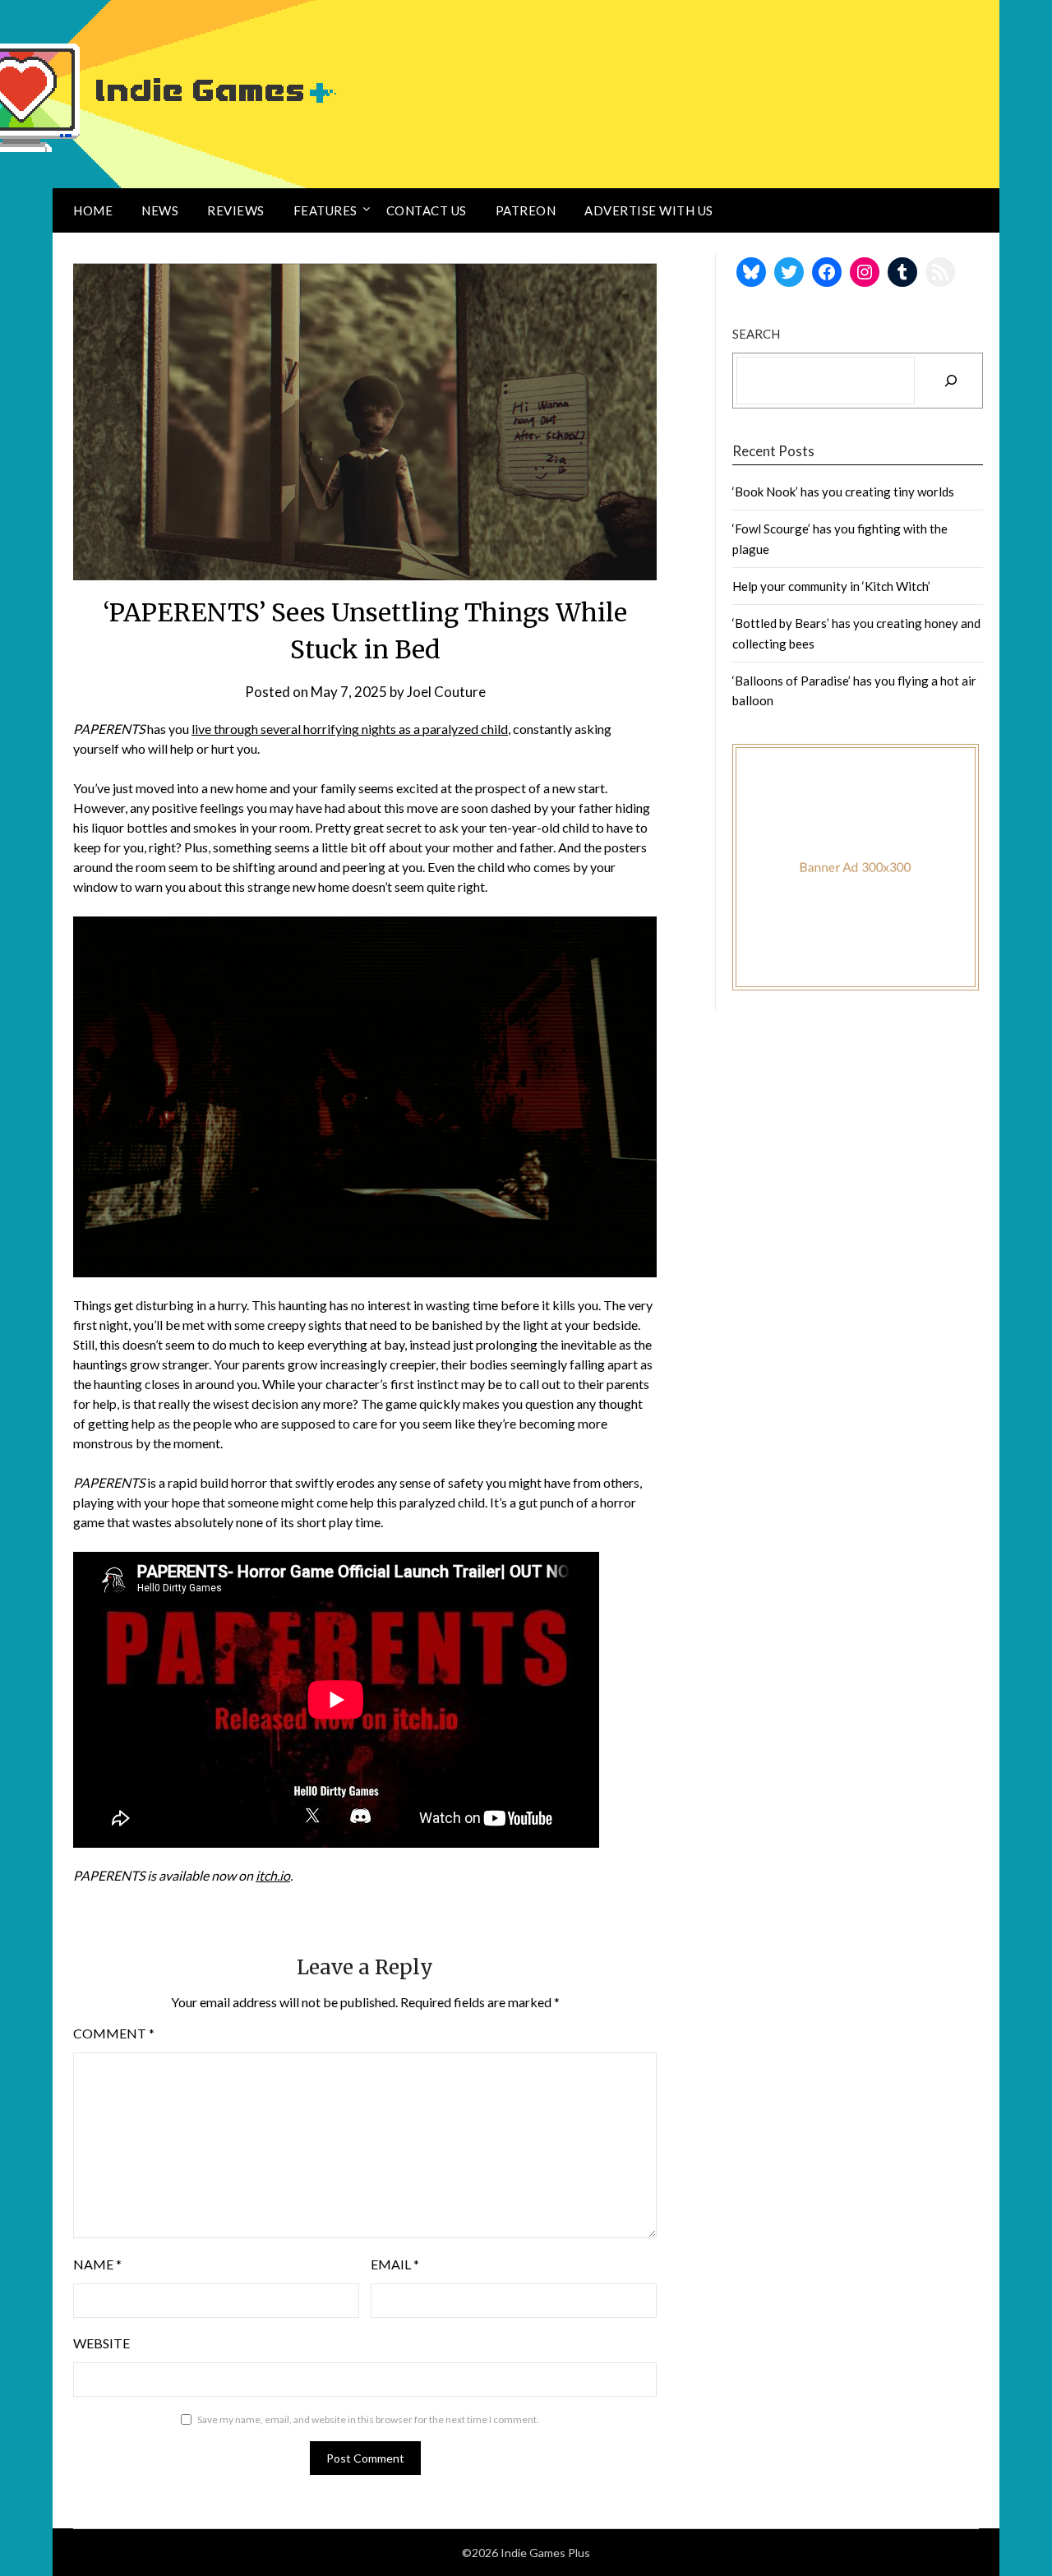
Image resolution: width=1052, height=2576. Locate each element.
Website (102, 2343)
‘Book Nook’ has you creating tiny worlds (843, 492)
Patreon (526, 210)
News (160, 210)
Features (325, 210)
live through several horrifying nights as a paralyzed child (350, 729)
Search (756, 334)
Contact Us (427, 210)
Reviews (236, 210)
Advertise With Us (649, 210)
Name (97, 2264)
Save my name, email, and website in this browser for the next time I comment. (368, 2419)
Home (93, 210)
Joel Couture (446, 692)
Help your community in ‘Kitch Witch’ (831, 586)
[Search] (951, 381)
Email (395, 2264)
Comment (114, 2033)
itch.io (273, 1875)
